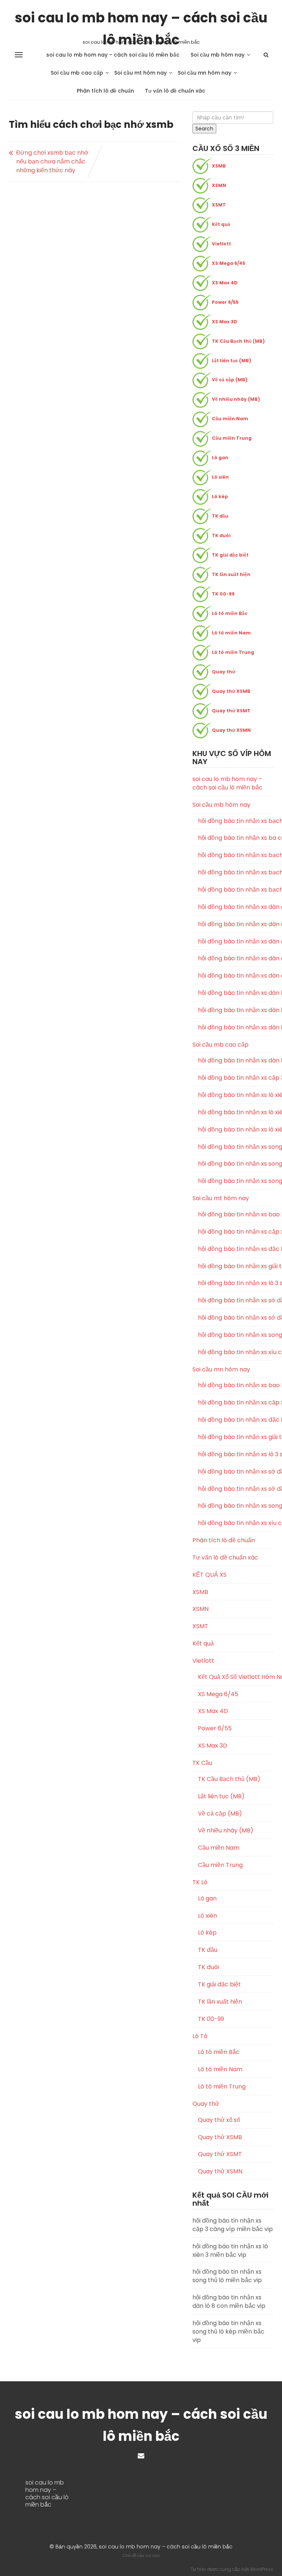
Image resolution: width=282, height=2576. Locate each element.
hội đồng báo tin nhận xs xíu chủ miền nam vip (236, 1523)
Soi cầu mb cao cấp (77, 73)
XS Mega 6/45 (229, 263)
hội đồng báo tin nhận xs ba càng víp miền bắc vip (236, 838)
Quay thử (224, 672)
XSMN (219, 185)
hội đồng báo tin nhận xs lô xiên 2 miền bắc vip (236, 1095)
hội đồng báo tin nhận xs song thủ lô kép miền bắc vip (236, 1164)
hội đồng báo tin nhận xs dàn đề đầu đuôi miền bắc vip (236, 976)
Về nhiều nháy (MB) (236, 399)
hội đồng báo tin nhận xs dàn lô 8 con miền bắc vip (236, 1061)
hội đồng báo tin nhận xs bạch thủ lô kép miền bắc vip (236, 873)
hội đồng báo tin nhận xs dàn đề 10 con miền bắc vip (236, 958)
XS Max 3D (225, 322)
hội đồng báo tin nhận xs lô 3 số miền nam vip (236, 1454)
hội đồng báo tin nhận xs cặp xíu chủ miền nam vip (236, 1403)
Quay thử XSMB (231, 691)
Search (204, 129)
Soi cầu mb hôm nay (218, 55)
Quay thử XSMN (231, 730)
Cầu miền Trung (232, 438)
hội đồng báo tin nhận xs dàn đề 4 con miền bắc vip (236, 907)
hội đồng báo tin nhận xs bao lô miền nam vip (236, 1385)
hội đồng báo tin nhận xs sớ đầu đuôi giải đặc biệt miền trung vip (236, 1318)
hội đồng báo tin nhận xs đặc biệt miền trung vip (236, 1249)
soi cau (153, 2555)
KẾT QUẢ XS (209, 1575)
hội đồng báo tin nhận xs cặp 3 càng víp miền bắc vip (236, 1078)
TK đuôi (221, 535)
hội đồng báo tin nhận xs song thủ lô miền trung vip (236, 1335)
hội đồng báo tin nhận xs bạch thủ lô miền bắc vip (236, 890)
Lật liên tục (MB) (232, 361)
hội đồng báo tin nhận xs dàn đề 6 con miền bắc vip (236, 924)
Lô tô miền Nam (231, 633)
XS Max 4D (225, 283)
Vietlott (221, 244)
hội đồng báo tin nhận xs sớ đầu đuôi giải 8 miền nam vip (236, 1472)
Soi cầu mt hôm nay (140, 73)
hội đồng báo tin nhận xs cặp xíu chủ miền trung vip (236, 1232)
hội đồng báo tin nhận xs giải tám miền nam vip (236, 1437)
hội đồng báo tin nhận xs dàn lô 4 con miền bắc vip (236, 1010)
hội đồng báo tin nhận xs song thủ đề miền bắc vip (236, 1147)
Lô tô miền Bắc (230, 613)
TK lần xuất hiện (231, 574)
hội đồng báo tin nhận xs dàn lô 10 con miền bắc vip (236, 993)
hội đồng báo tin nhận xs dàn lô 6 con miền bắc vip (236, 1028)
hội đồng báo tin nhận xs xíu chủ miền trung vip (236, 1352)
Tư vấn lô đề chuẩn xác (175, 91)
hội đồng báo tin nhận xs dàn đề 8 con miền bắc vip (236, 942)
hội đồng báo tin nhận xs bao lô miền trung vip (236, 1215)
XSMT (219, 205)
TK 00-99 (223, 594)
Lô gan (220, 458)
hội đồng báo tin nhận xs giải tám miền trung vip (236, 1266)
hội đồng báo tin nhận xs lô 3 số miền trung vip (236, 1283)
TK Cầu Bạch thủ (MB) (238, 341)
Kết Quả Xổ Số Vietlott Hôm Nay (236, 1677)
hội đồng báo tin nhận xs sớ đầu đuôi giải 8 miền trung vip (236, 1300)
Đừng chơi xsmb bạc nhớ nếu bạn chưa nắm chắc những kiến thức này (52, 161)
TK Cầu (202, 1763)
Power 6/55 (225, 302)
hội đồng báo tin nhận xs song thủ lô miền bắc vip (236, 1181)
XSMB (219, 166)
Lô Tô (200, 2036)
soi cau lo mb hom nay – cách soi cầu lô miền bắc (141, 18)
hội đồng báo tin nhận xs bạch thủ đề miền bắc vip (236, 855)
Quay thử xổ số (219, 2120)
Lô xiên (220, 477)
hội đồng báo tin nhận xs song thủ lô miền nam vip (236, 1506)
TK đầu (220, 516)
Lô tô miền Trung (233, 652)
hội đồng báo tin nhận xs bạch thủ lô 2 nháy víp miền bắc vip (236, 821)
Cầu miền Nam (230, 419)
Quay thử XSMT (231, 711)
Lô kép (220, 497)
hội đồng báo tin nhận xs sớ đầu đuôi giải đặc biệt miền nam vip (236, 1489)
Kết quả (221, 224)
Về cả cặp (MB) (230, 380)
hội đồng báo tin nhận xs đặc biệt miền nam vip (236, 1420)
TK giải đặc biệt (230, 555)
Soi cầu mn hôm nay (205, 73)
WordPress (262, 2569)
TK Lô (200, 1882)
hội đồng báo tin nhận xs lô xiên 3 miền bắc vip (236, 1112)
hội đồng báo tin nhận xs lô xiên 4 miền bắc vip (236, 1130)
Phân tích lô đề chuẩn (105, 91)
